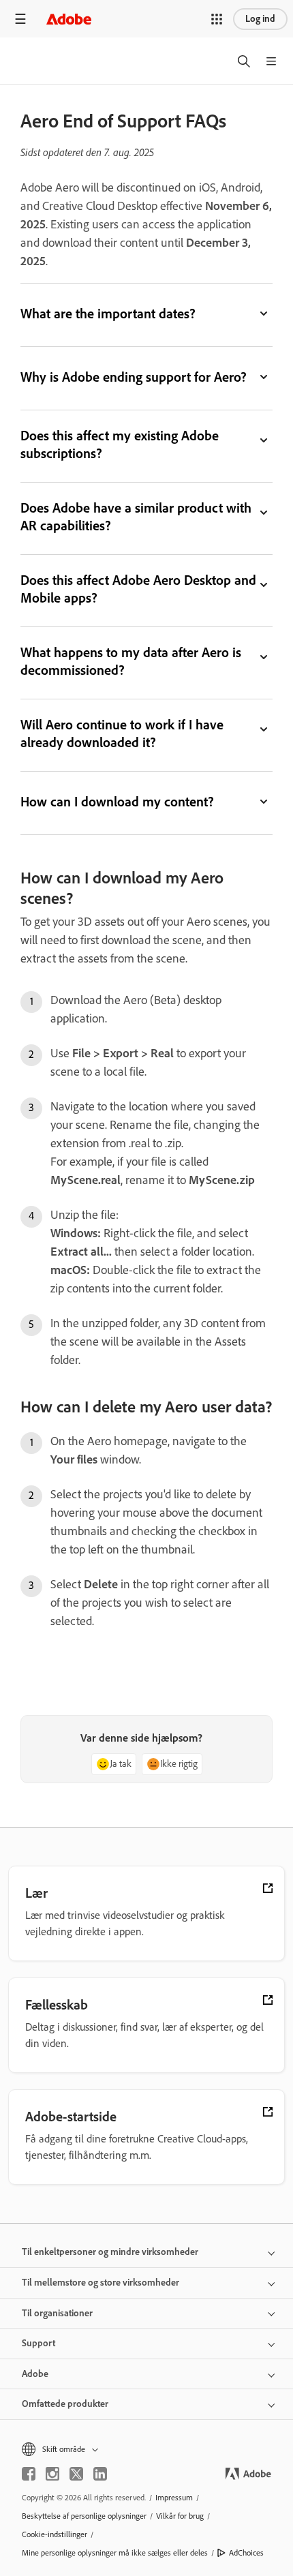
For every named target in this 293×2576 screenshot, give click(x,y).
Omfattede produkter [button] (65, 2404)
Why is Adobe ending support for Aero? (134, 377)
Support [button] (38, 2343)
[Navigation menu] (20, 19)
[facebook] (29, 2474)
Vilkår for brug (180, 2516)
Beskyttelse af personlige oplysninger (84, 2516)
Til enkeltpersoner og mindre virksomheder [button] (110, 2252)
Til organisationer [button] (57, 2313)
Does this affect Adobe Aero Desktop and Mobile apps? (138, 589)
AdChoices (246, 2553)
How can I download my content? (117, 802)
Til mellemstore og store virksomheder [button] (101, 2283)
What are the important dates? (108, 314)
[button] (217, 19)
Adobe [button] (35, 2374)
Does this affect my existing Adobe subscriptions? (120, 444)
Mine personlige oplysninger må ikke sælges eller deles (115, 2553)
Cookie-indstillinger (55, 2534)
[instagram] (52, 2474)
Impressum (174, 2498)
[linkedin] (100, 2474)
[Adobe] (69, 19)
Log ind (260, 19)
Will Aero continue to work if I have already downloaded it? (122, 733)
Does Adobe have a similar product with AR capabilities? (136, 517)
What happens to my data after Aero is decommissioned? (131, 661)
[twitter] (76, 2474)
